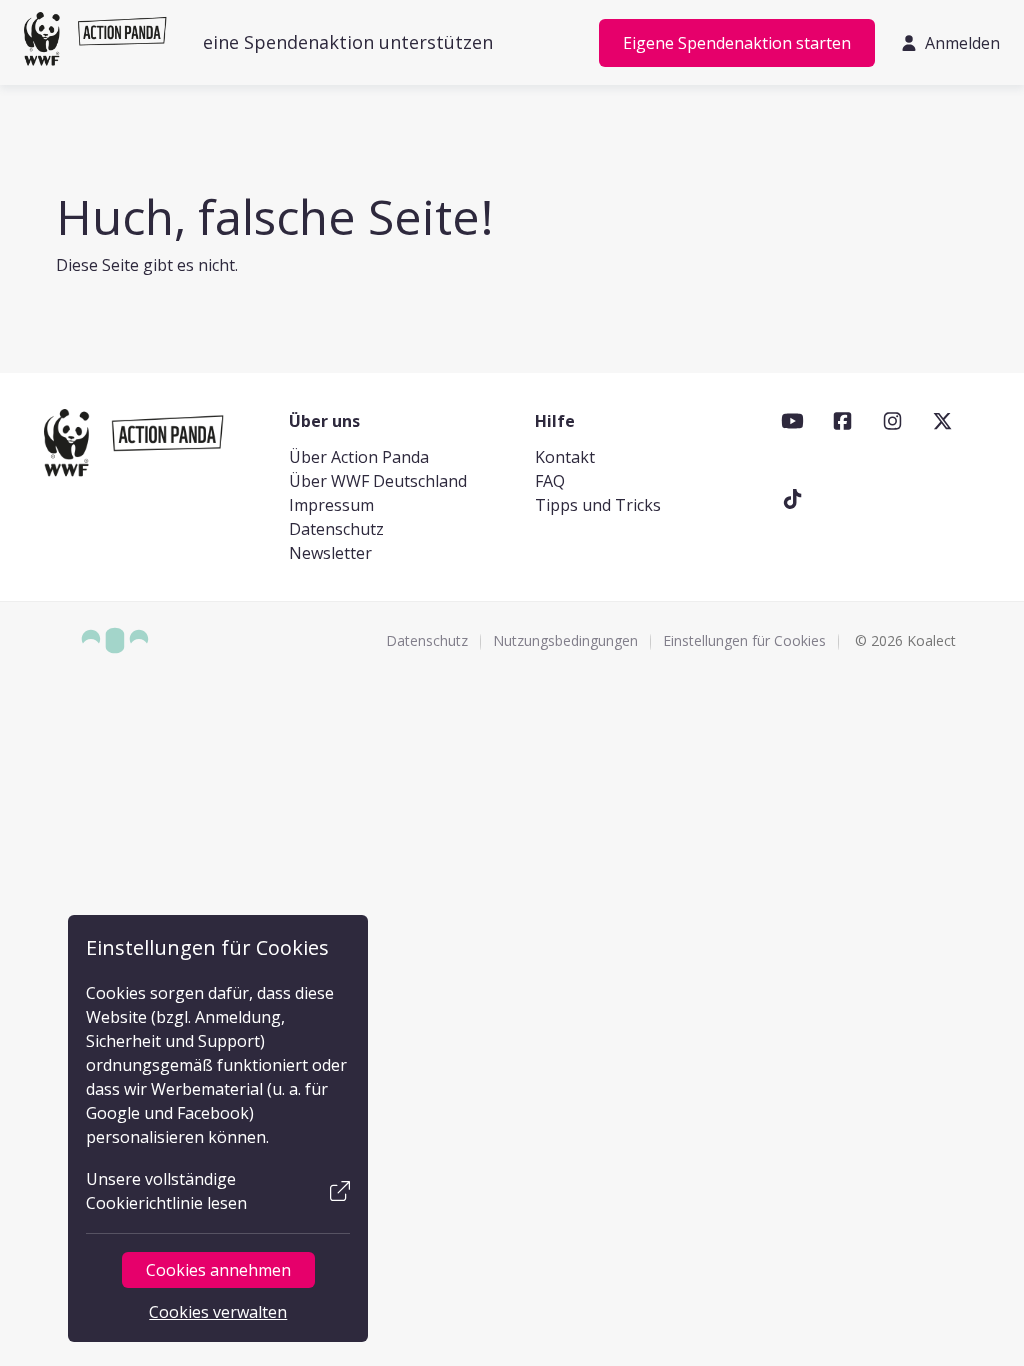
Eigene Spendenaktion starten (737, 43)
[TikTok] (792, 499)
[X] (942, 421)
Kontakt (565, 457)
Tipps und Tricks (598, 505)
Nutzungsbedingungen (565, 640)
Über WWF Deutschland (378, 481)
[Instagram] (892, 421)
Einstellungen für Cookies (744, 640)
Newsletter (330, 553)
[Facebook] (842, 421)
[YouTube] (792, 421)
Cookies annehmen (218, 1270)
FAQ (550, 481)
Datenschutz (336, 529)
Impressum (331, 505)
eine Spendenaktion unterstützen (348, 42)
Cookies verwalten (218, 1312)
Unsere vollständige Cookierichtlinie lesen (166, 1191)
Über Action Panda (359, 457)
